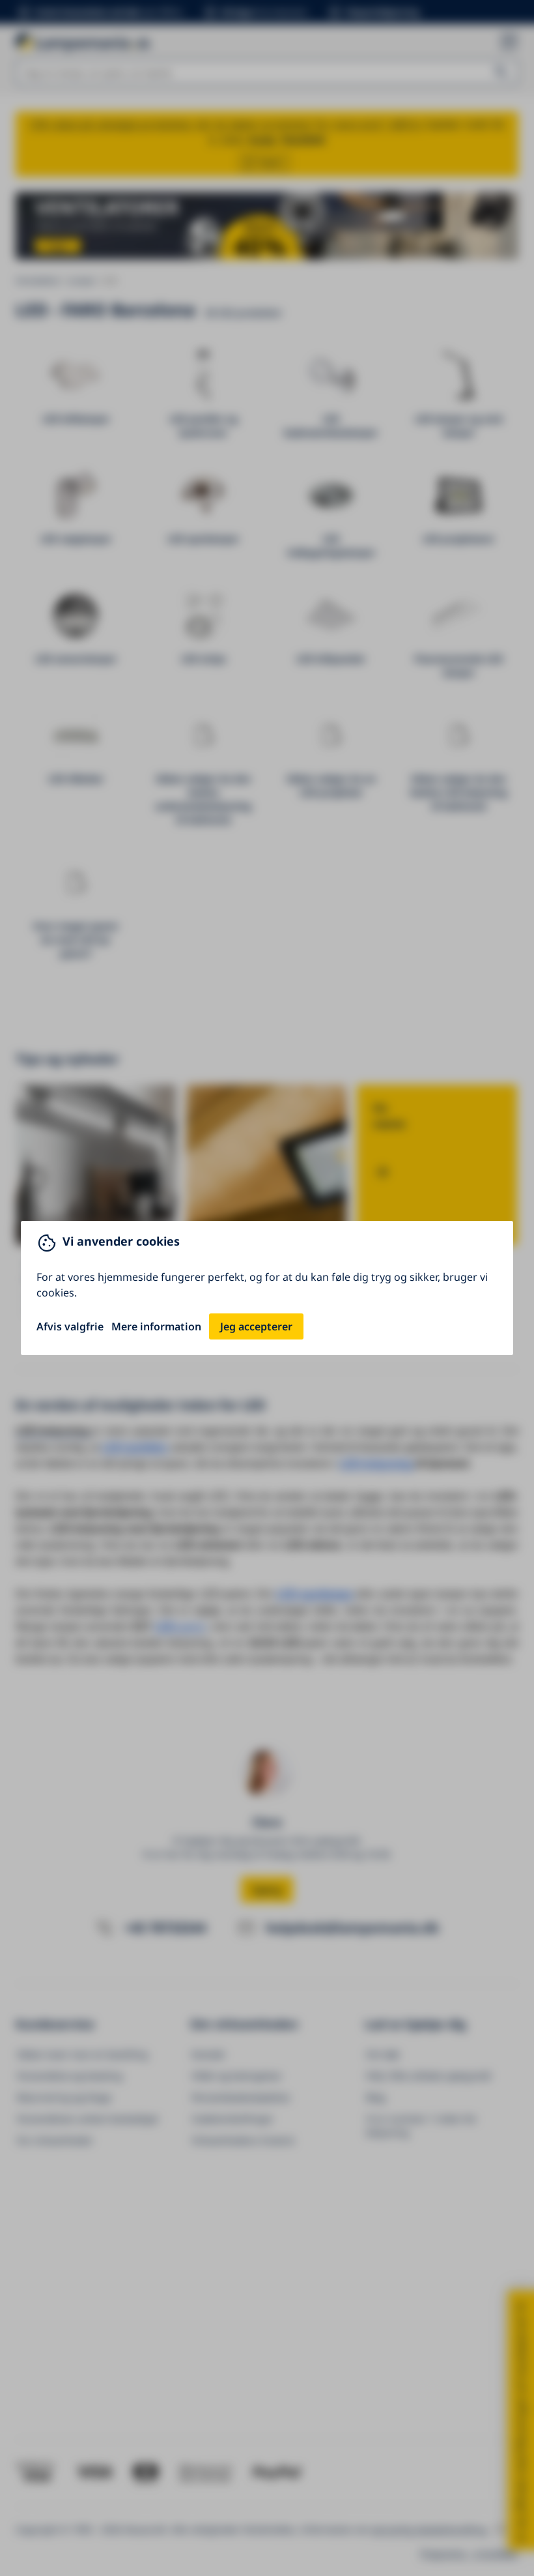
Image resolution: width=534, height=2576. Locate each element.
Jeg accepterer (256, 1326)
